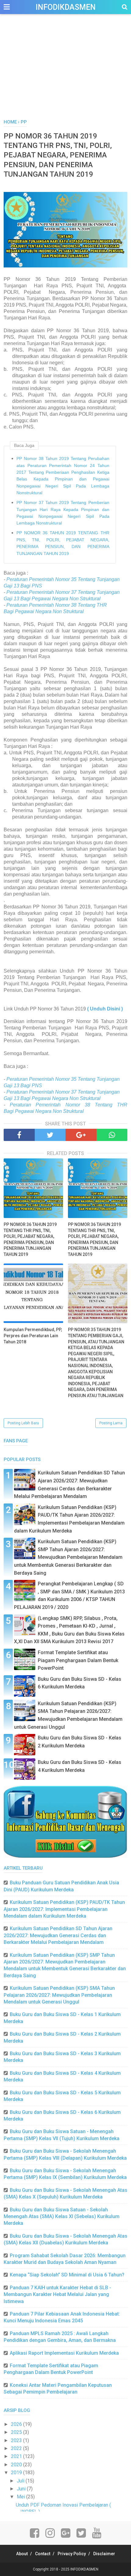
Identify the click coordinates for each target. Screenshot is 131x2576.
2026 (17, 2424)
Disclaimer (104, 2554)
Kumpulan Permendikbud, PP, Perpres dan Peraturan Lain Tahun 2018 (33, 1336)
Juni (22, 2489)
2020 (17, 2465)
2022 (17, 2448)
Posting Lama (111, 1423)
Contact (43, 2554)
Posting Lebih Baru (23, 1423)
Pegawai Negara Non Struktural (49, 611)
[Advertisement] (65, 73)
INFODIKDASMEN (66, 7)
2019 (17, 2473)
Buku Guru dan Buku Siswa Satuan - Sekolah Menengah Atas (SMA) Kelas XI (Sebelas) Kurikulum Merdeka (62, 2217)
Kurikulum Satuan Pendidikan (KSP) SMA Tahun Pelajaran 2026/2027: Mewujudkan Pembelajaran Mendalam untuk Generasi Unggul (59, 1995)
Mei (21, 2497)
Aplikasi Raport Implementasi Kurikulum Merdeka (64, 2353)
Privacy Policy (72, 2554)
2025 (17, 2432)
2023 (17, 2440)
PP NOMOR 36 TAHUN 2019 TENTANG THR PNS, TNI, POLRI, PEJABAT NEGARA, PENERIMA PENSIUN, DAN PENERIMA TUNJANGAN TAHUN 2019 (63, 543)
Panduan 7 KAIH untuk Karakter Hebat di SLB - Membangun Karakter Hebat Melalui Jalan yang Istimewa (57, 2294)
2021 (17, 2456)
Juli (21, 2481)
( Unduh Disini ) (105, 1009)
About (22, 2554)
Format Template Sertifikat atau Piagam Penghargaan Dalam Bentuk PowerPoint (78, 1660)
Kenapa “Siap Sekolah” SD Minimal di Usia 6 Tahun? (67, 2275)
